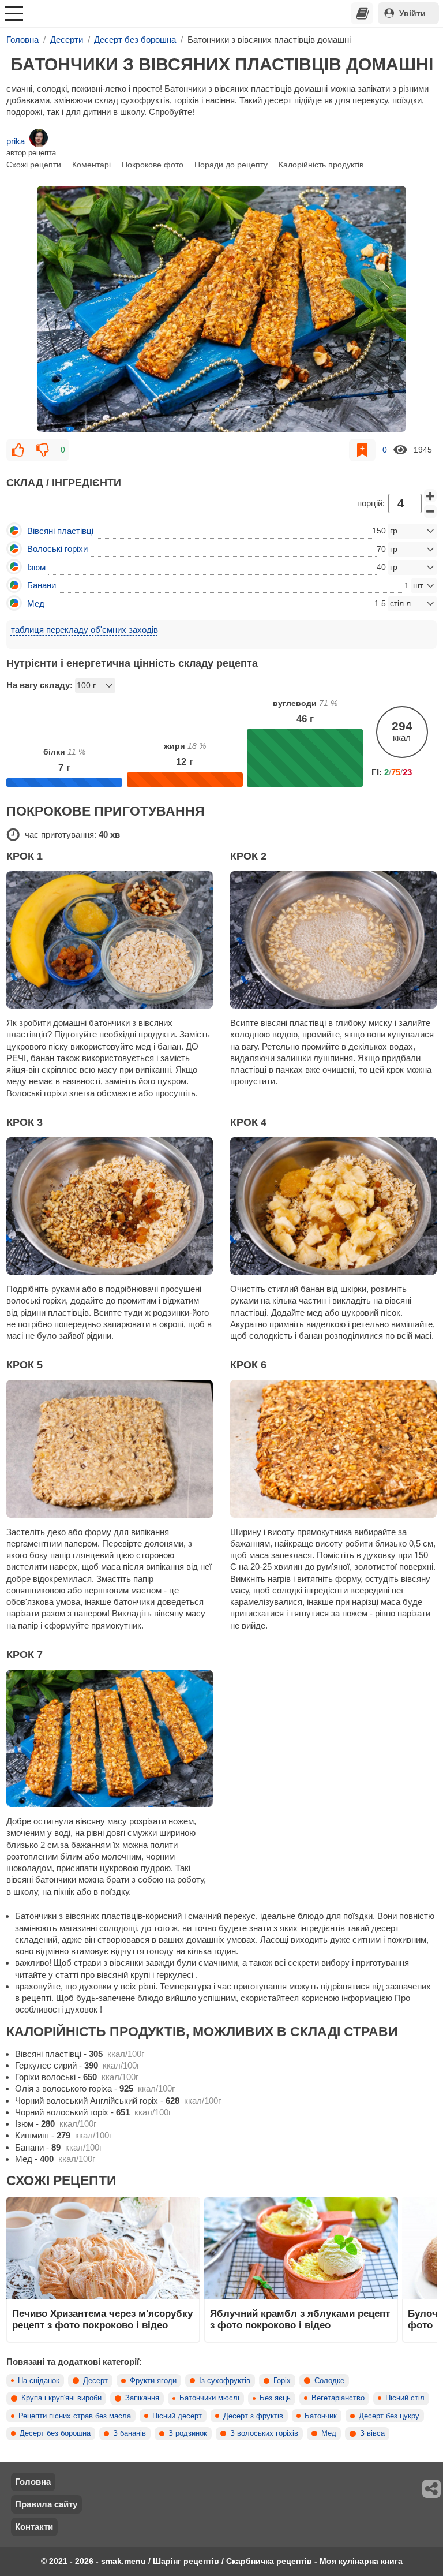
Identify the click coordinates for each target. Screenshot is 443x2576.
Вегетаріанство (338, 2398)
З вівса (372, 2433)
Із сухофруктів (225, 2381)
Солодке (329, 2381)
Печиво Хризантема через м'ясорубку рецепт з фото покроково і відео (102, 2319)
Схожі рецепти (34, 165)
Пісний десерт (177, 2416)
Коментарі (91, 165)
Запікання (142, 2398)
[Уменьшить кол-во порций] (430, 512)
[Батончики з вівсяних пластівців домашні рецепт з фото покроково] (221, 309)
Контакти (34, 2527)
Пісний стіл (405, 2398)
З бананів (129, 2433)
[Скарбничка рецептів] (362, 13)
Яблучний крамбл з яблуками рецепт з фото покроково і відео (300, 2319)
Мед (329, 2433)
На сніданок (39, 2381)
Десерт (95, 2381)
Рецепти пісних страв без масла (75, 2416)
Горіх (282, 2381)
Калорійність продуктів (321, 165)
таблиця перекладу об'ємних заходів (85, 630)
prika (16, 141)
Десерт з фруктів (253, 2416)
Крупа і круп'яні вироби (61, 2398)
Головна (33, 2482)
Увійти (412, 13)
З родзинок (188, 2433)
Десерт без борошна (55, 2433)
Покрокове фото (153, 165)
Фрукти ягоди (153, 2381)
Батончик (321, 2416)
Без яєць (275, 2398)
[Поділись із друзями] (432, 2489)
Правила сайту (46, 2504)
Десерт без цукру (389, 2416)
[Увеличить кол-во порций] (430, 496)
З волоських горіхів (264, 2433)
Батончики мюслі (209, 2398)
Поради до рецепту (231, 165)
